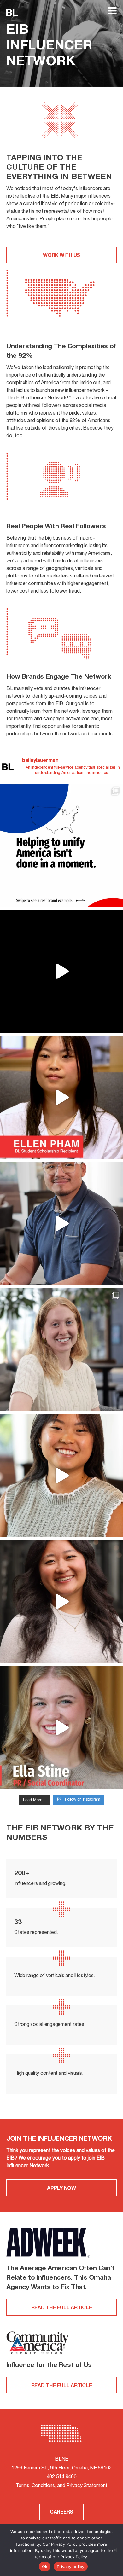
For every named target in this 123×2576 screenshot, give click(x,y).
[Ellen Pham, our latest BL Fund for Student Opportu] (61, 1097)
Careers (61, 2513)
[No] (115, 2550)
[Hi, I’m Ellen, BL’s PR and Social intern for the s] (61, 1476)
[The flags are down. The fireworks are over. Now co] (61, 971)
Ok (45, 2567)
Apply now (61, 2189)
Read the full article (62, 2308)
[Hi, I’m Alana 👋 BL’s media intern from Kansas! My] (61, 1349)
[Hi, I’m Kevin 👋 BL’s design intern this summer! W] (61, 1223)
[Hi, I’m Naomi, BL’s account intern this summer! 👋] (61, 1602)
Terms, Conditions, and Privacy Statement (61, 2486)
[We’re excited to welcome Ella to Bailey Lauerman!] (61, 1728)
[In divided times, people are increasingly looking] (61, 845)
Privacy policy (71, 2567)
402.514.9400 (62, 2477)
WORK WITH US (61, 256)
